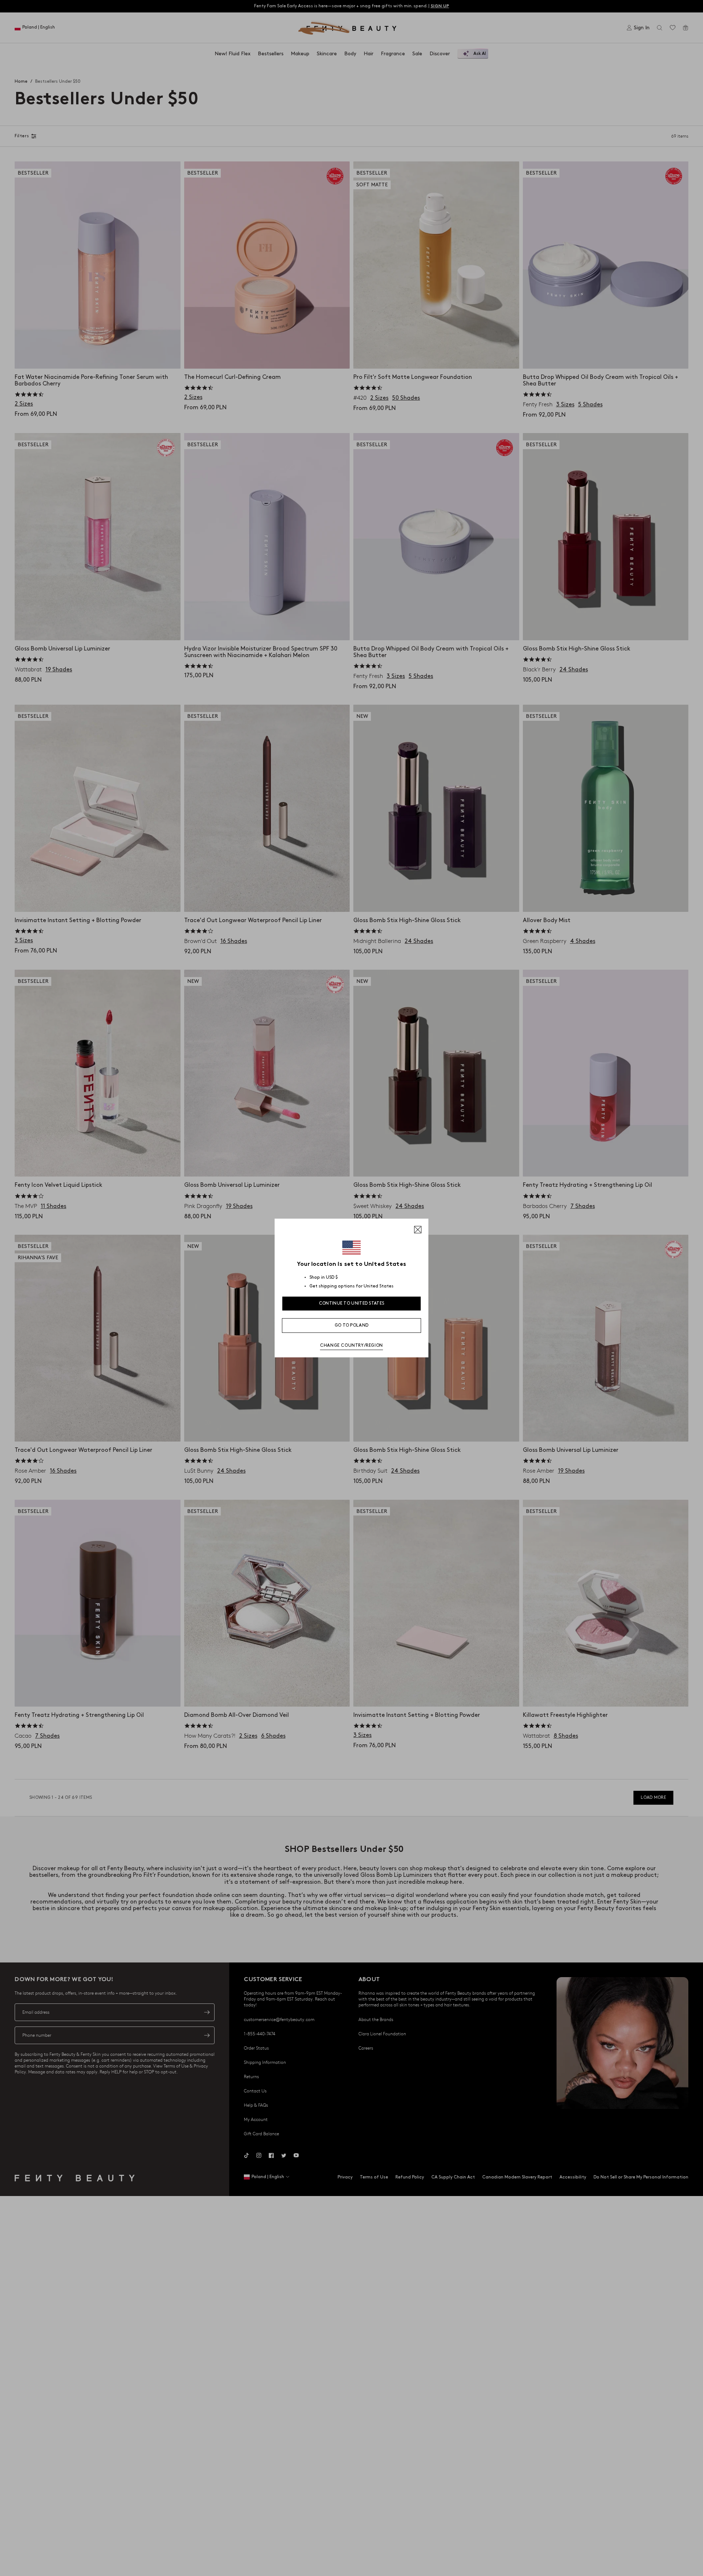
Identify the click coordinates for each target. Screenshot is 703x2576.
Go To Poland (352, 1325)
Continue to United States (352, 1303)
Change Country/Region (351, 1345)
